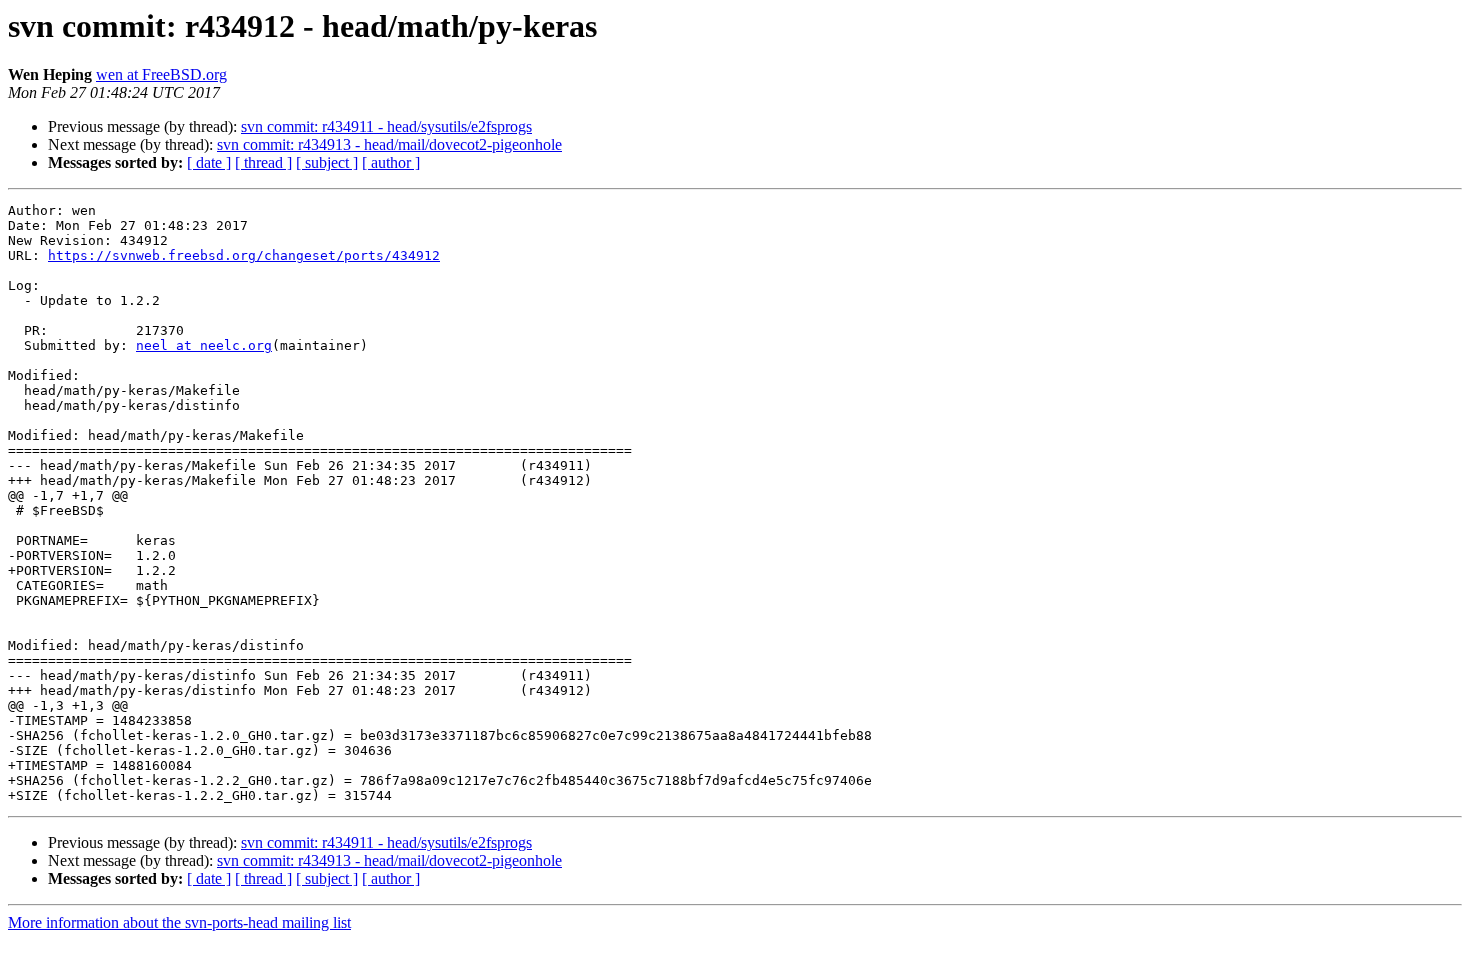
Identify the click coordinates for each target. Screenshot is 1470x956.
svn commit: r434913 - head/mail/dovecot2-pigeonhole (389, 144)
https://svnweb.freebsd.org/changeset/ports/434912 (244, 255)
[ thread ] (263, 162)
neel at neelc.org (204, 345)
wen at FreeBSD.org (161, 74)
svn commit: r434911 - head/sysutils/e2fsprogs (386, 126)
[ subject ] (327, 162)
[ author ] (391, 162)
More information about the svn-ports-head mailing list (179, 922)
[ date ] (209, 162)
